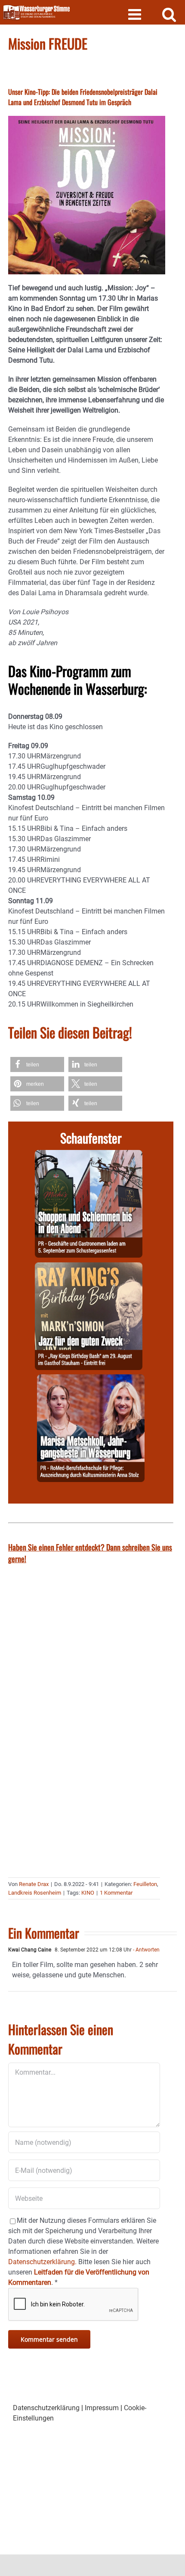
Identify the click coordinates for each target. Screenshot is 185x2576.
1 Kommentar (116, 1893)
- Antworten (146, 1950)
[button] (37, 1064)
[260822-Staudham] (89, 1267)
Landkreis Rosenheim (35, 1893)
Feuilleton (145, 1884)
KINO (88, 1893)
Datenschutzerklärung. (42, 2262)
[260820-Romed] (91, 1379)
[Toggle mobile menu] (136, 14)
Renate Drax (34, 1884)
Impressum (102, 2408)
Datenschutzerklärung (46, 2408)
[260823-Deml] (89, 1155)
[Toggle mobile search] (169, 14)
